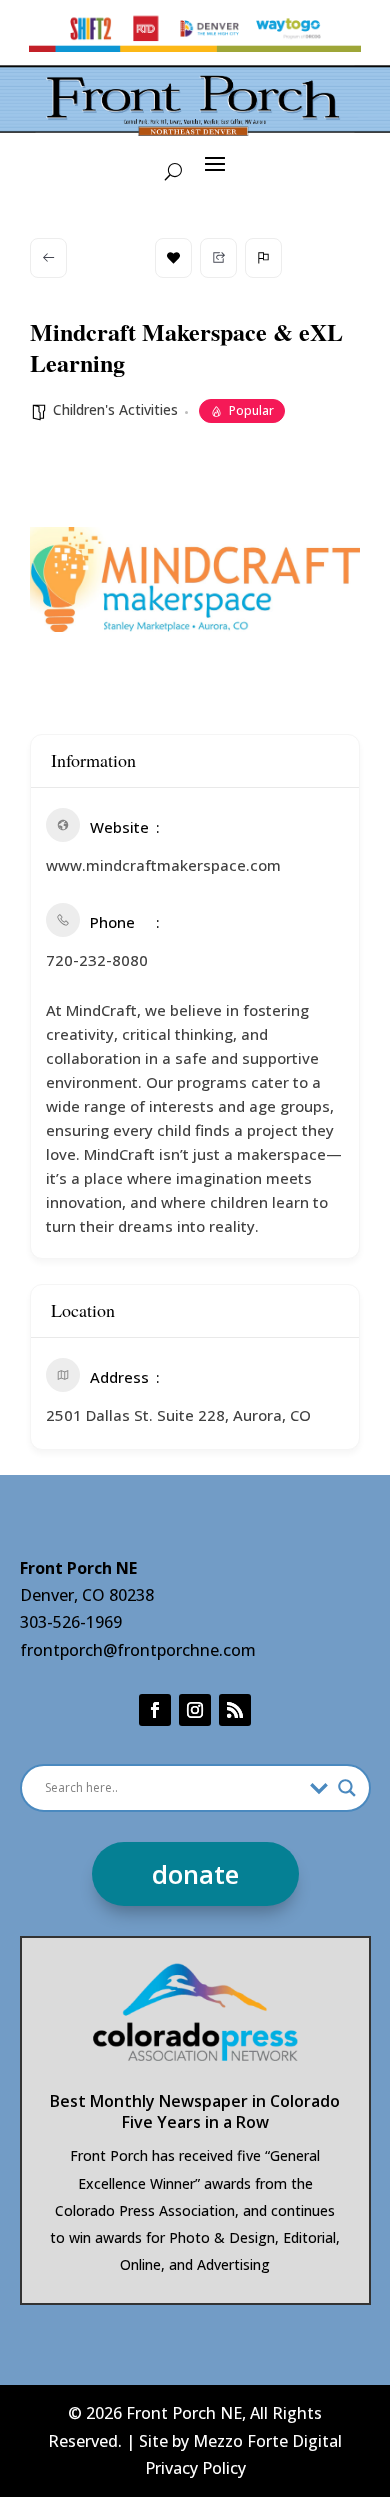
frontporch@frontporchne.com (138, 1650)
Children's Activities (115, 409)
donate (195, 1874)
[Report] (263, 258)
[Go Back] (48, 258)
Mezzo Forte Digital (267, 2441)
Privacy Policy (195, 2468)
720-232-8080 (97, 960)
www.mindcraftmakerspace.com (163, 865)
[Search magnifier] (347, 1788)
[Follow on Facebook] (155, 1710)
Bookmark (173, 258)
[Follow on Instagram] (195, 1710)
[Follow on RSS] (235, 1710)
